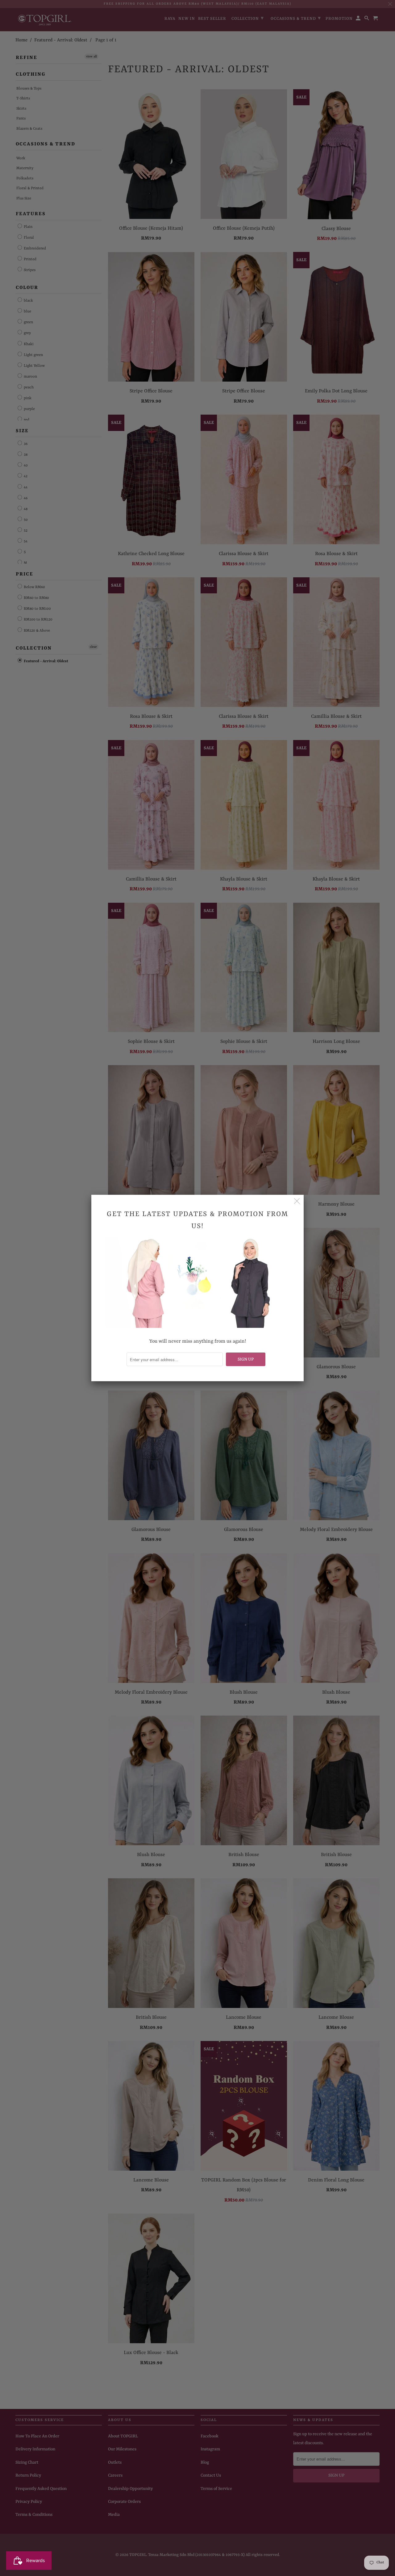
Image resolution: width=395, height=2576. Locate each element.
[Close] (297, 1202)
